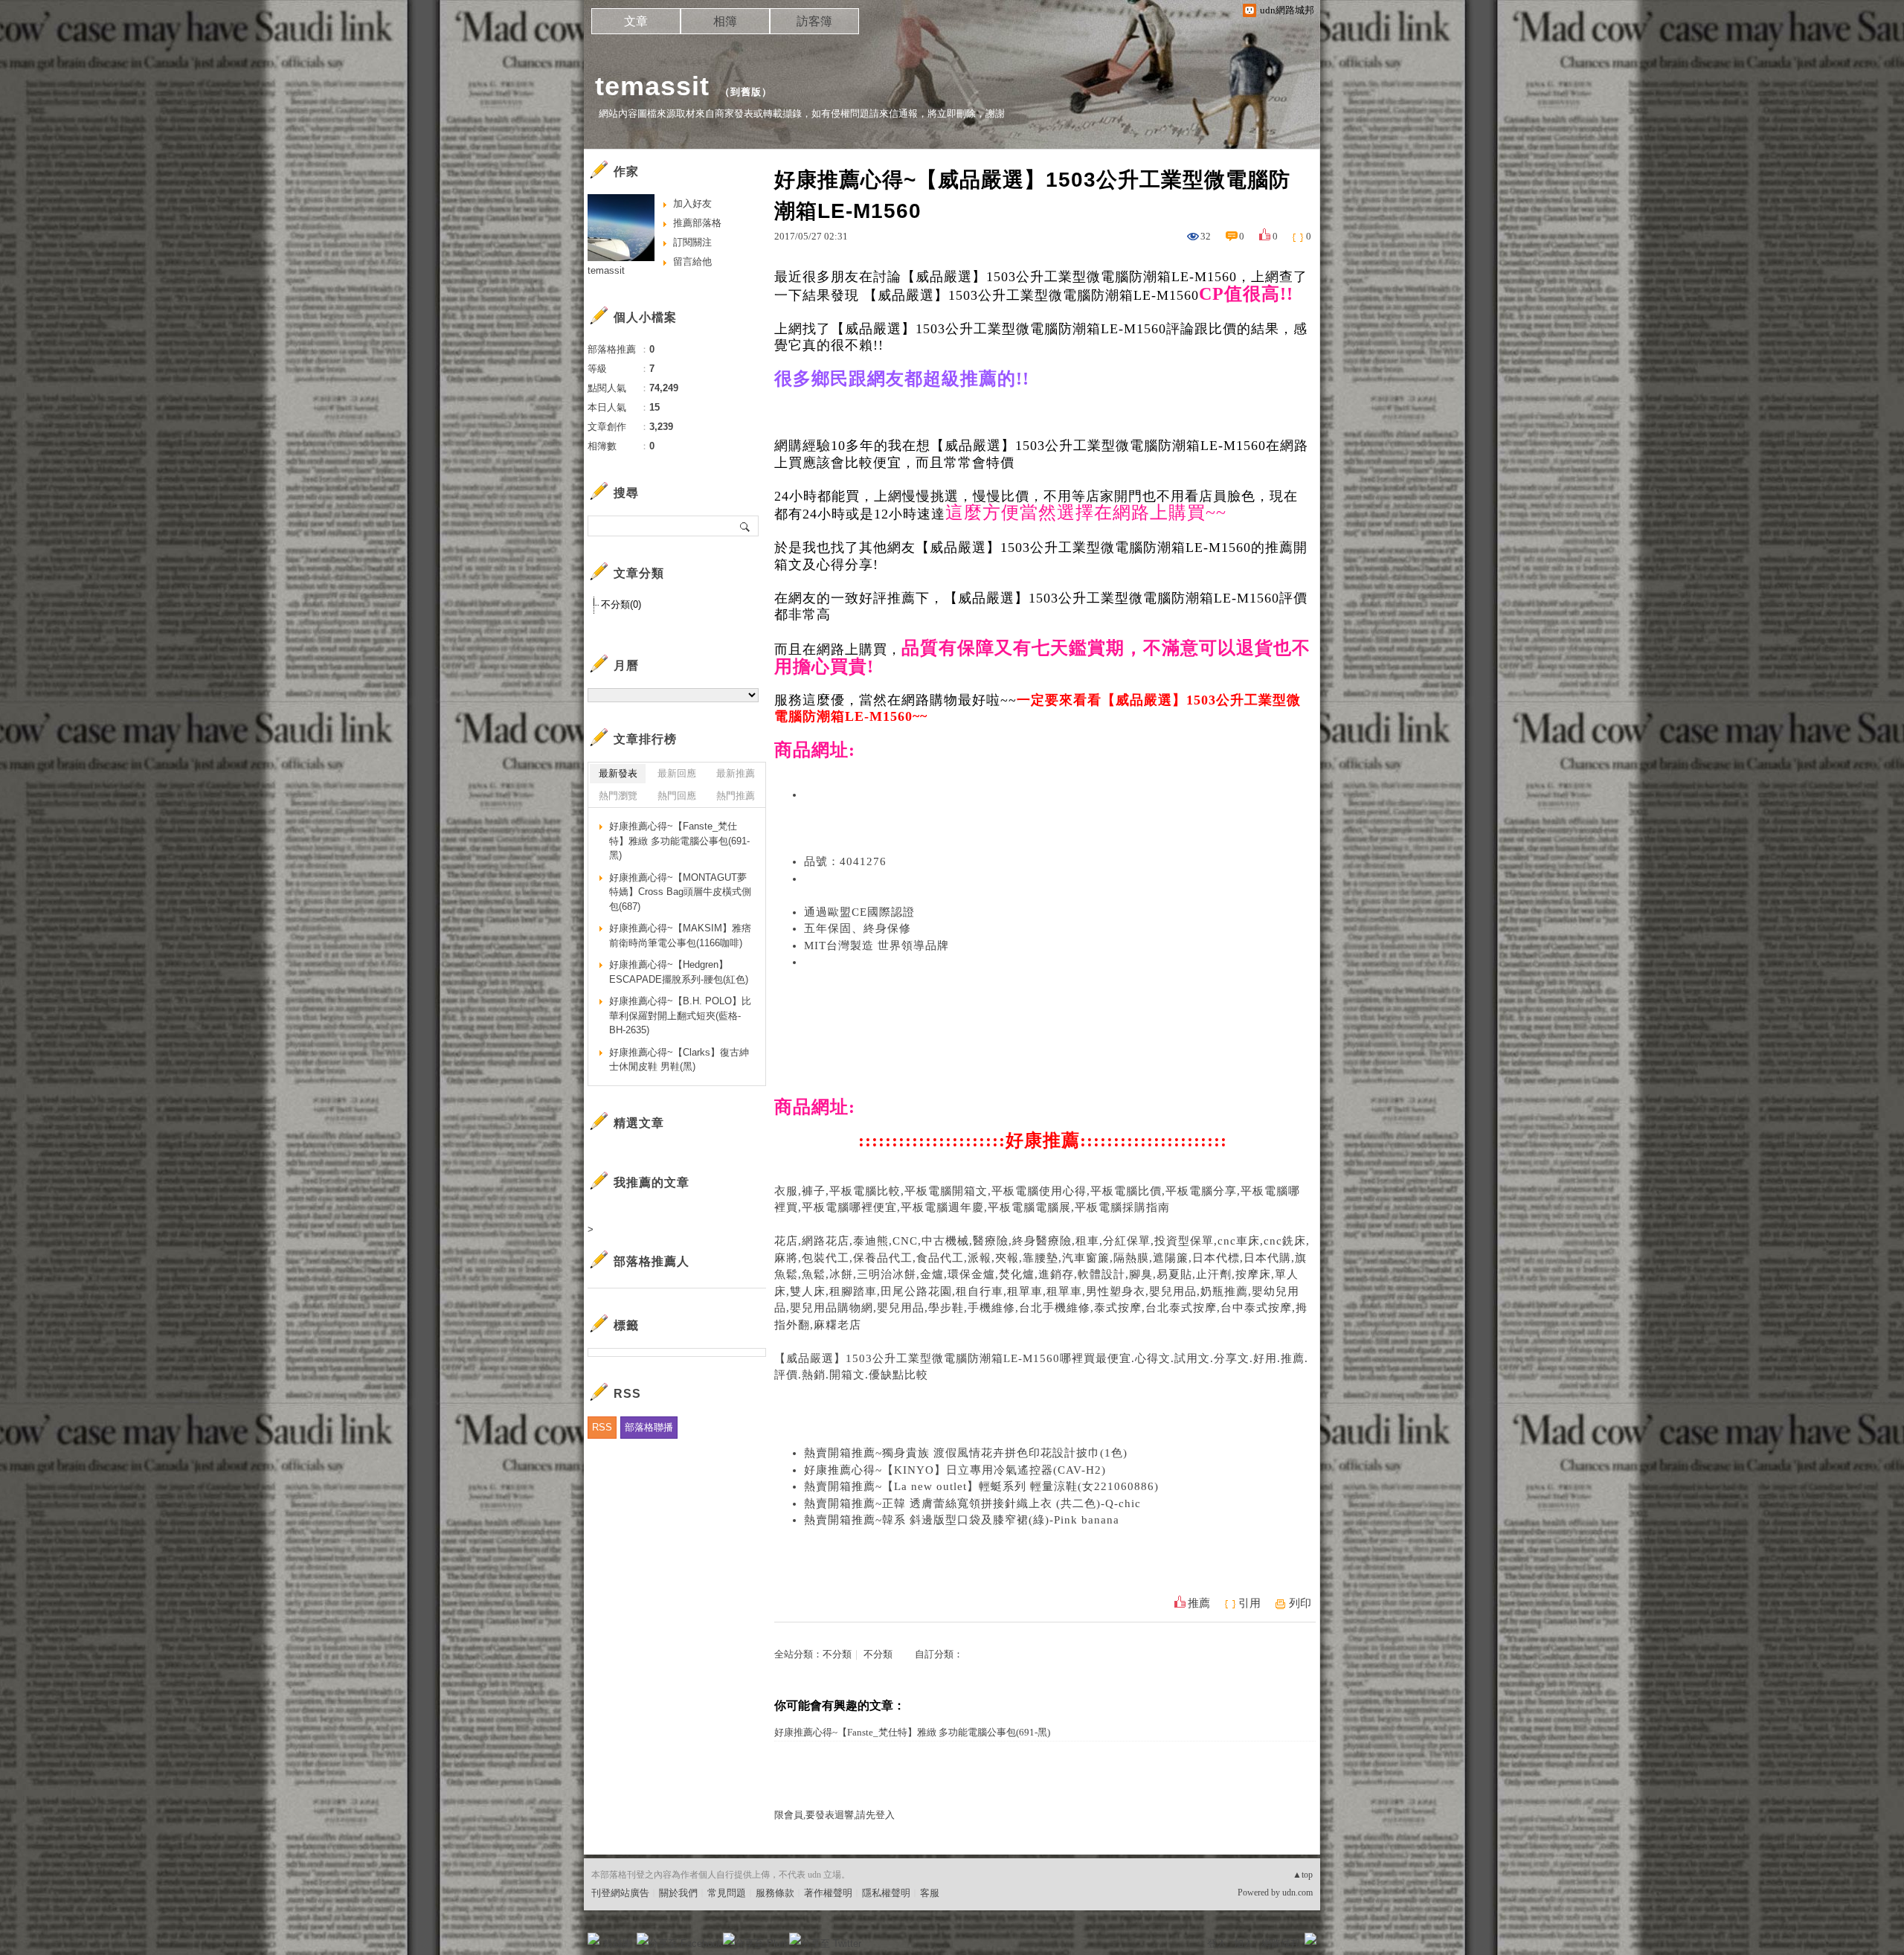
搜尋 (746, 526)
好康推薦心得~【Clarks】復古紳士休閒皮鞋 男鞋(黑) (679, 1060)
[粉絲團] (594, 1939)
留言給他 (692, 261)
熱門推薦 (736, 796)
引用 (1249, 1603)
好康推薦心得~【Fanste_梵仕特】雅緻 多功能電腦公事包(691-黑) (912, 1732)
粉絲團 (618, 1943)
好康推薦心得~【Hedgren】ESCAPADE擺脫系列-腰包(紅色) (679, 972)
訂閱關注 (692, 242)
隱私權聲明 (886, 1893)
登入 (1217, 1943)
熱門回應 (677, 796)
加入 (1244, 1943)
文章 (636, 21)
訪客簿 (814, 21)
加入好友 (692, 203)
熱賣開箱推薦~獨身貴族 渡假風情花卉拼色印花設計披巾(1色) (966, 1453)
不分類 (837, 1654)
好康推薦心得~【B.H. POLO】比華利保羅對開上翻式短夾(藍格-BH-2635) (680, 1015)
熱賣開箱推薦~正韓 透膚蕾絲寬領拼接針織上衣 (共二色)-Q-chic (972, 1503)
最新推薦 (736, 773)
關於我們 (678, 1893)
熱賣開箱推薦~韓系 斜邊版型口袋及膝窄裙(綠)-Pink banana (962, 1520)
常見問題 (727, 1893)
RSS (602, 1427)
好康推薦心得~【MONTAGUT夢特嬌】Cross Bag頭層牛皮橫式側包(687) (680, 892)
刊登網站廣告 (620, 1893)
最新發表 (618, 773)
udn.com (1297, 1893)
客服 (930, 1893)
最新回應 (677, 773)
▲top (1303, 1875)
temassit (652, 86)
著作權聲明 (828, 1893)
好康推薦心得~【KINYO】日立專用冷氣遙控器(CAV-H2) (955, 1470)
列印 (1300, 1603)
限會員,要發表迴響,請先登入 (834, 1815)
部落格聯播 (649, 1427)
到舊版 (746, 92)
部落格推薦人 (652, 1261)
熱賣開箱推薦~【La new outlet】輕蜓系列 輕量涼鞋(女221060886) (981, 1486)
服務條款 (775, 1893)
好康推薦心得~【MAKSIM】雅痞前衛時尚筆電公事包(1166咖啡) (680, 935)
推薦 (1199, 1603)
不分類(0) (621, 604)
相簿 (725, 21)
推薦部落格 (697, 223)
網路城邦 (1281, 1943)
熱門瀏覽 (618, 796)
